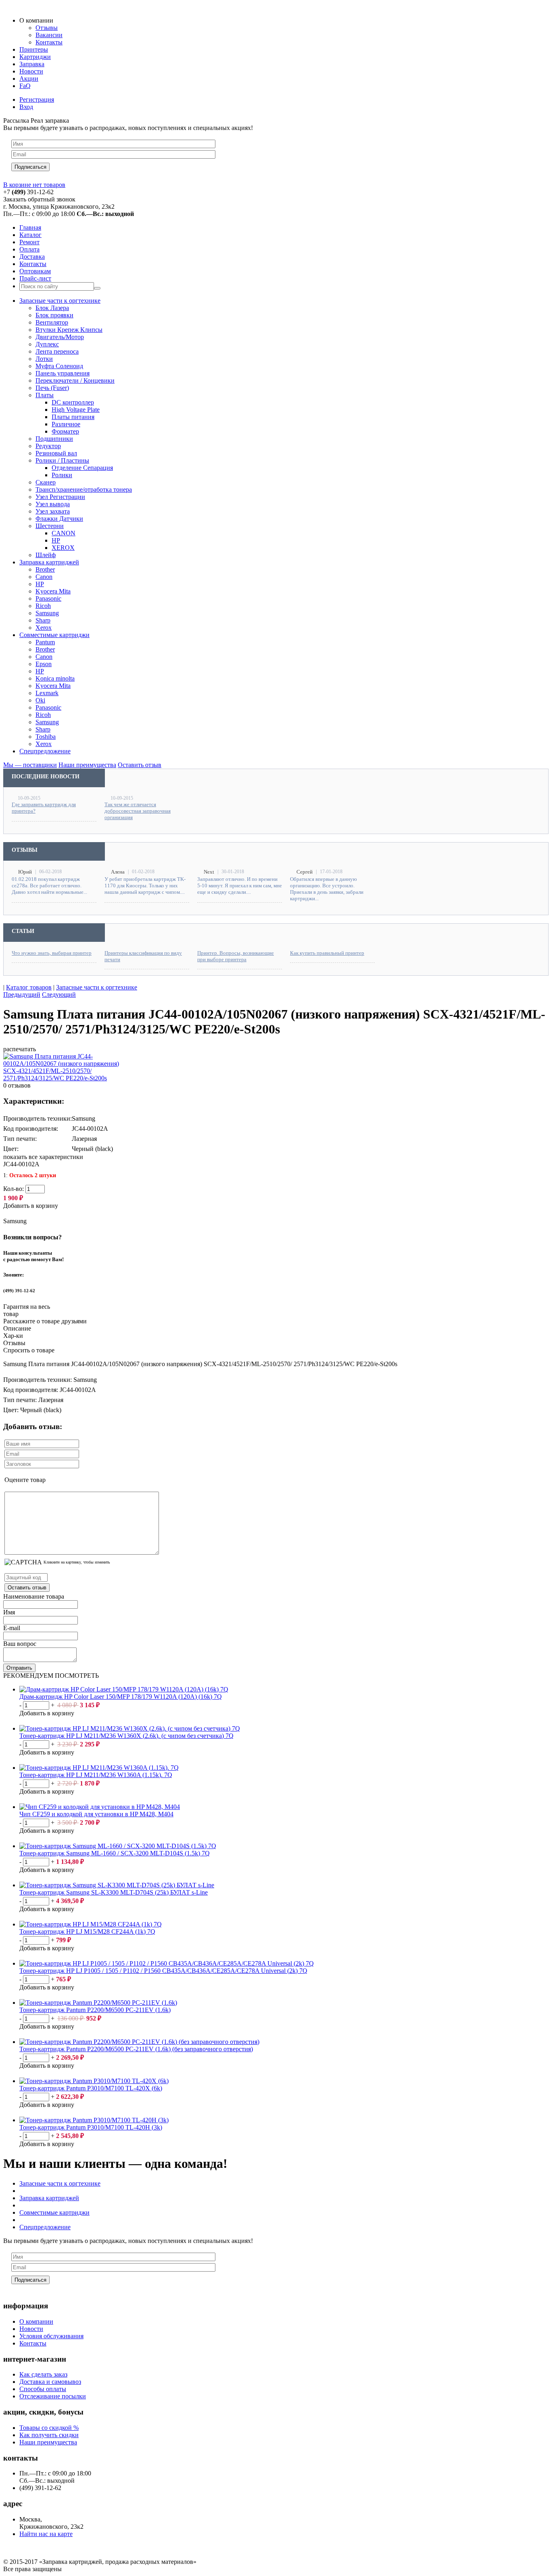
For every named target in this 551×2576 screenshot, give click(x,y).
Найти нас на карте (46, 2534)
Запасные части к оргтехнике (97, 987)
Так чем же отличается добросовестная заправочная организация (138, 811)
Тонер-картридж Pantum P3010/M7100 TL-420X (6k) (91, 2088)
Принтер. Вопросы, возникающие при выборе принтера (236, 956)
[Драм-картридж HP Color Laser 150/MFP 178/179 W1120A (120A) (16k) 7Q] (124, 1689)
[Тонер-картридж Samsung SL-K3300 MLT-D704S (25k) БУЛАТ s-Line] (117, 1885)
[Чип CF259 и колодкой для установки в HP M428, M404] (100, 1807)
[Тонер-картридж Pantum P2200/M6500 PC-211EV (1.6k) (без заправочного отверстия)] (139, 2042)
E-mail (12, 1628)
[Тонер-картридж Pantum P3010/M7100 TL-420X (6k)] (94, 2081)
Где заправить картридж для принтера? (44, 808)
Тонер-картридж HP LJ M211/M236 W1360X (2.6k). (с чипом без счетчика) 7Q (126, 1736)
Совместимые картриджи (54, 2212)
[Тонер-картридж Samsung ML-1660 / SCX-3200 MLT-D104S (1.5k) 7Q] (118, 1846)
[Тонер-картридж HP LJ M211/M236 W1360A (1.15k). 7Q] (99, 1768)
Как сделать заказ (43, 2374)
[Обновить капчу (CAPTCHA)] (23, 1562)
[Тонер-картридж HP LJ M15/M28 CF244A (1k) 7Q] (91, 1924)
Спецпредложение (45, 2227)
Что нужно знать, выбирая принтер (52, 953)
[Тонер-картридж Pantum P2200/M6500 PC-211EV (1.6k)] (98, 2003)
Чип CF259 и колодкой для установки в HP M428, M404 (96, 1814)
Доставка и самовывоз (50, 2382)
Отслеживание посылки (53, 2396)
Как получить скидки (49, 2435)
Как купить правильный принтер (327, 953)
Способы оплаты (43, 2389)
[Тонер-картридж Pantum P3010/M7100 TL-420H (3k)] (94, 2120)
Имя (9, 1612)
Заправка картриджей (49, 2198)
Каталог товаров (29, 987)
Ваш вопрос (20, 1644)
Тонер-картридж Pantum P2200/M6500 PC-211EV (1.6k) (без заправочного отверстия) (136, 2049)
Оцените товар (25, 1480)
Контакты (33, 2343)
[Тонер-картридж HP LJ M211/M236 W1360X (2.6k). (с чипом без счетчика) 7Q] (130, 1728)
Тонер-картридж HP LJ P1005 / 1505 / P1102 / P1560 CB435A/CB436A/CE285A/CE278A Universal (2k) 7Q (163, 1971)
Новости (31, 2329)
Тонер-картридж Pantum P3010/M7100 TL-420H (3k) (91, 2127)
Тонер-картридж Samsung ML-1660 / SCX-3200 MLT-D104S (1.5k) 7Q (115, 1853)
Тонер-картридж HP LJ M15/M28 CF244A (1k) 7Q (87, 1931)
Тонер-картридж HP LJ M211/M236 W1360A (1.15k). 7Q (96, 1775)
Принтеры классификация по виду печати (143, 956)
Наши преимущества (48, 2442)
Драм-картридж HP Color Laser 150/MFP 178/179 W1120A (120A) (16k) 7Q (121, 1697)
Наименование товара (34, 1596)
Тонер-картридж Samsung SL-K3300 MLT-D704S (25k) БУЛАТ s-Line (114, 1892)
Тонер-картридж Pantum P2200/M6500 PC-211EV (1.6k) (95, 2010)
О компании (36, 2321)
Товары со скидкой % (49, 2428)
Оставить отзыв (27, 1588)
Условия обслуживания (51, 2336)
